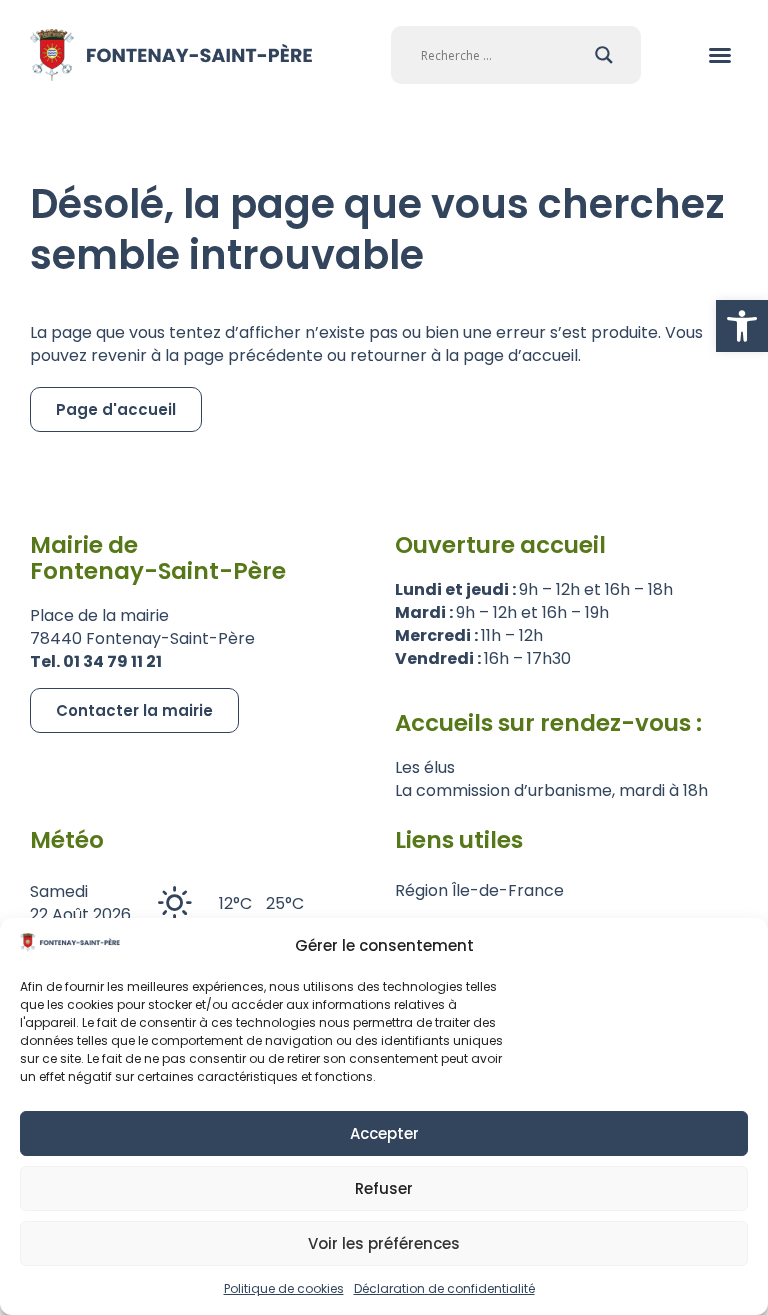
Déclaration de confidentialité (444, 1288)
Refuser (384, 1188)
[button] (742, 326)
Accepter (384, 1133)
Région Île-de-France (479, 890)
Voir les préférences (384, 1243)
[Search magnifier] (604, 55)
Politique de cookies (284, 1288)
